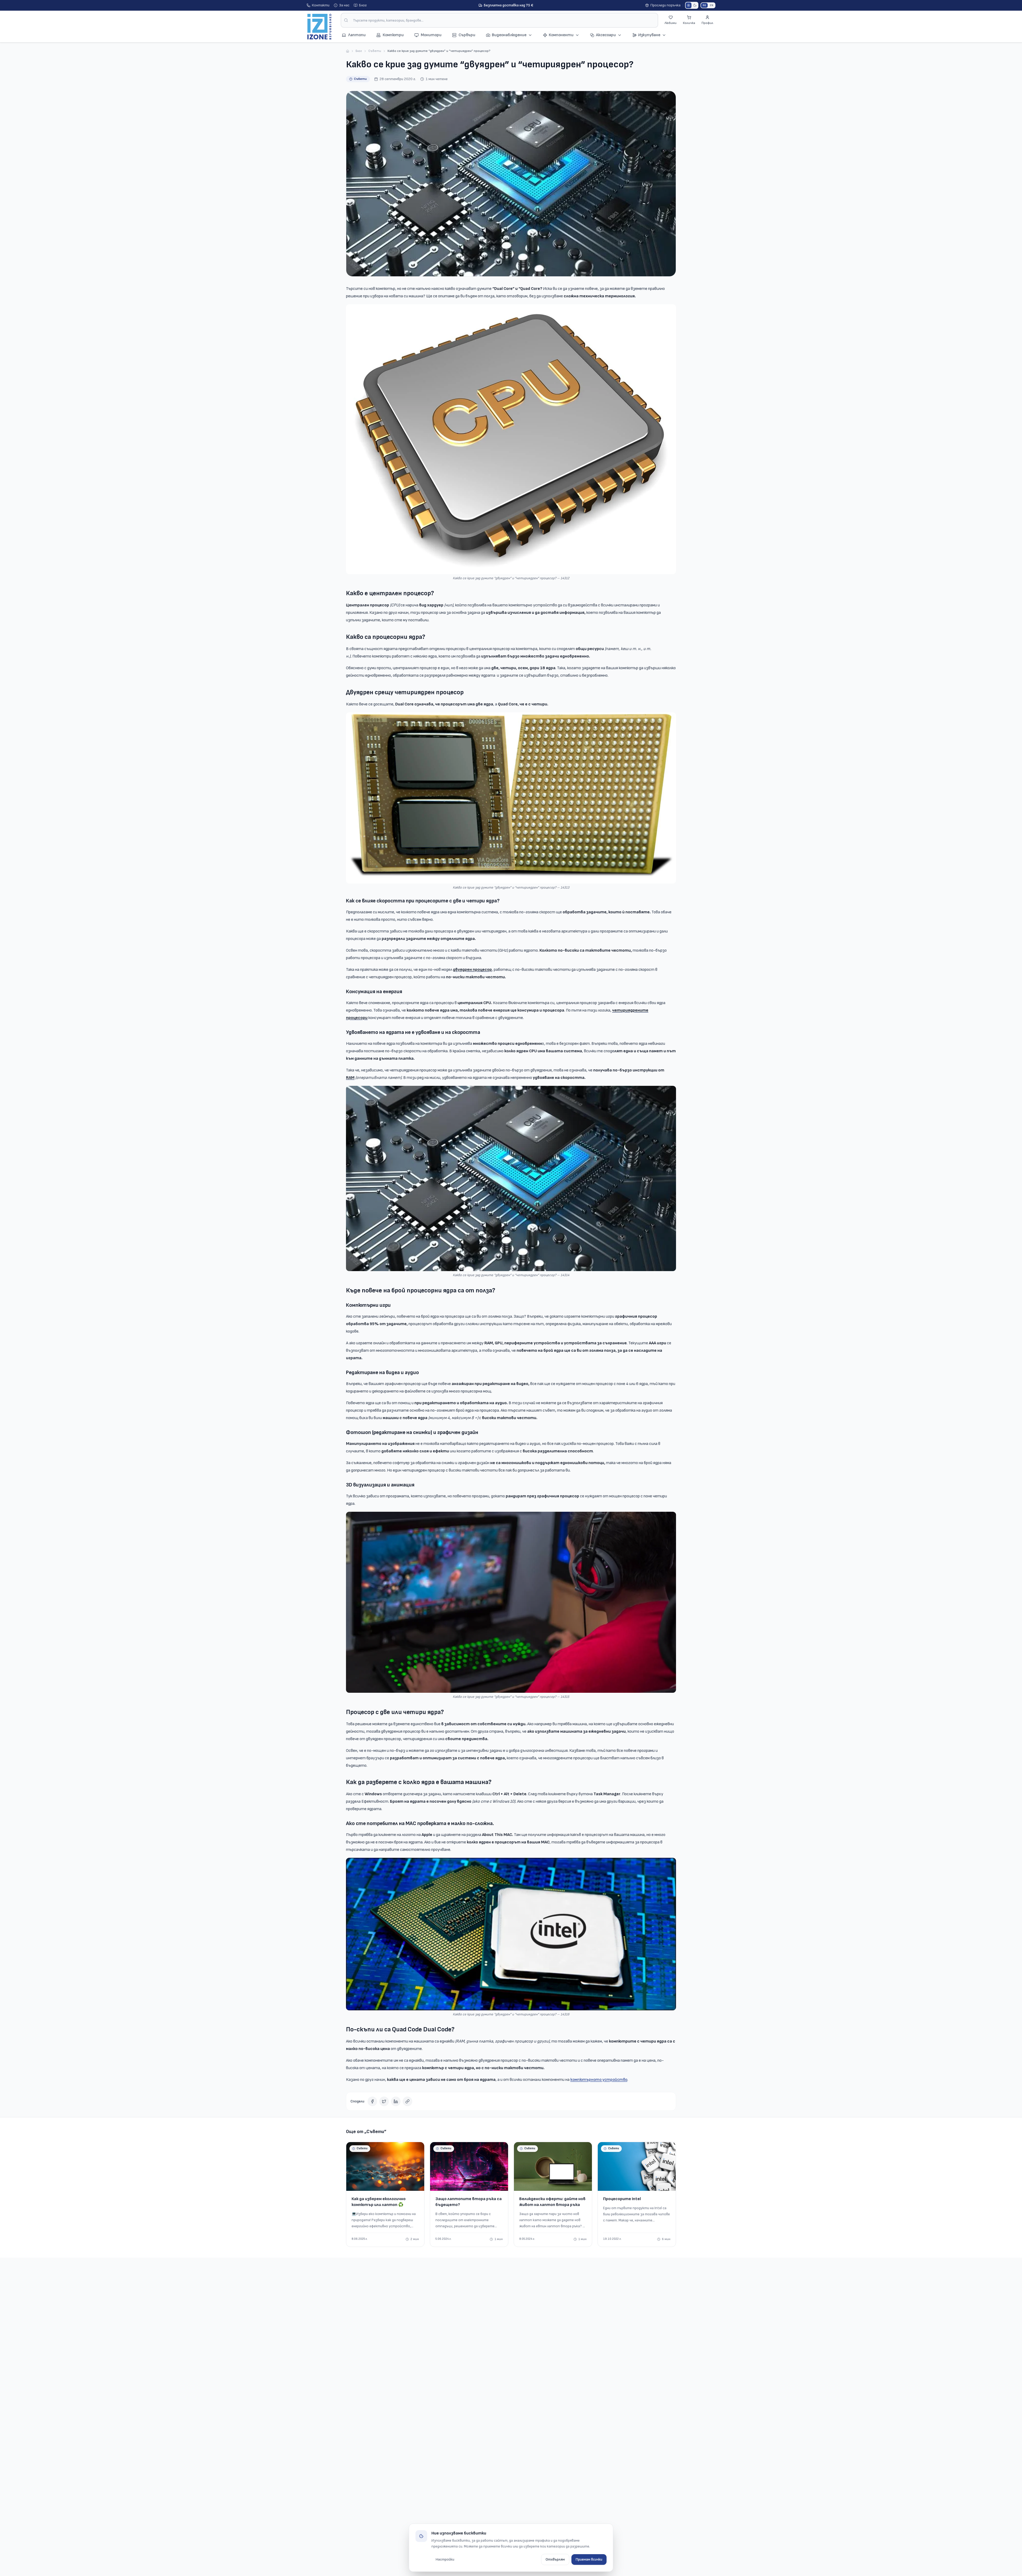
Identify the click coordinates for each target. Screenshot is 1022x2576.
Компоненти (561, 35)
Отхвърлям (555, 2559)
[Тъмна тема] (695, 5)
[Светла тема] (689, 5)
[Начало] (348, 51)
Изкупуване (649, 35)
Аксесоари (606, 35)
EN (712, 5)
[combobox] (499, 20)
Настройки (445, 2559)
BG (704, 5)
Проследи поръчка (665, 5)
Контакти (321, 5)
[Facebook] (372, 2101)
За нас (344, 5)
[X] (384, 2101)
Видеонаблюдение (509, 35)
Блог (363, 5)
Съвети (375, 51)
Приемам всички (589, 2559)
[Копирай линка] (407, 2101)
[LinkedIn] (396, 2101)
